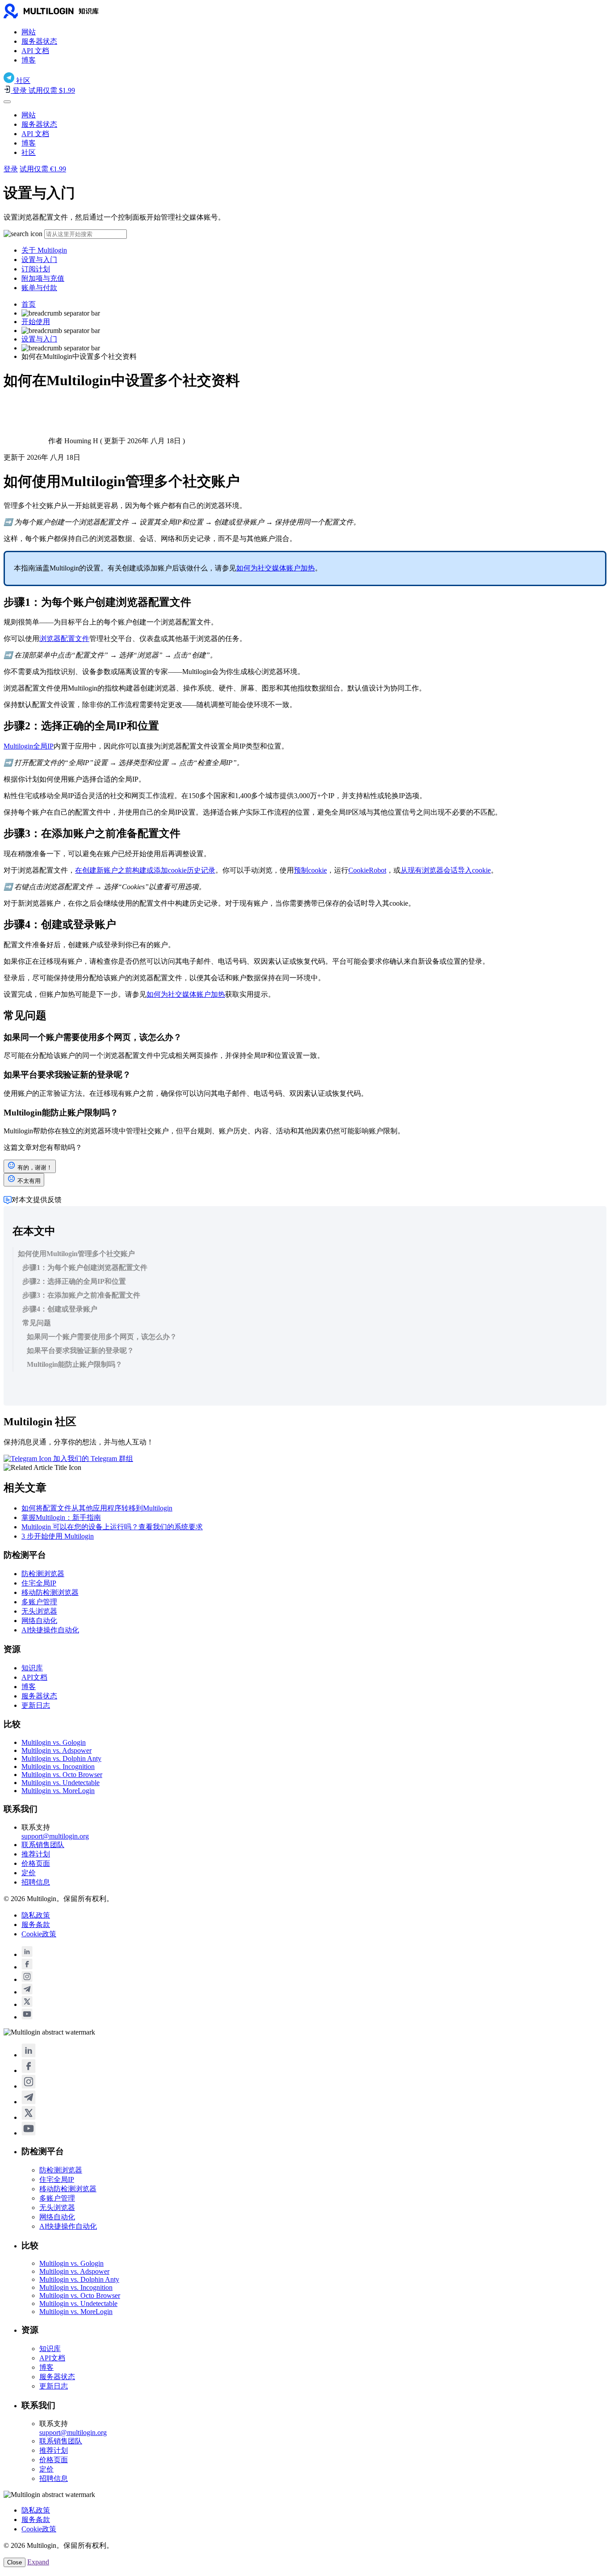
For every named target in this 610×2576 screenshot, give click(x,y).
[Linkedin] (27, 1954)
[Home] (66, 16)
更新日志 (36, 1705)
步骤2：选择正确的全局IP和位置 (74, 1281)
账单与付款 (39, 288)
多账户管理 (39, 1602)
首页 (29, 304)
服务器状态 (39, 41)
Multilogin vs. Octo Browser (62, 1775)
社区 (29, 152)
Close (15, 2562)
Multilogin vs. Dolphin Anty (61, 1758)
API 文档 (35, 51)
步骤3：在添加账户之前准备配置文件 (81, 1295)
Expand (38, 2562)
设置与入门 (39, 260)
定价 (29, 1873)
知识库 (32, 1668)
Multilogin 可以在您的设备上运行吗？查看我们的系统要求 (112, 1527)
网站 (29, 32)
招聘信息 (36, 1882)
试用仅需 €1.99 (43, 169)
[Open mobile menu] (7, 102)
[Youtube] (27, 2017)
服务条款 (36, 1925)
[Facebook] (27, 1967)
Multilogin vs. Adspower (56, 1750)
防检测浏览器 (43, 1574)
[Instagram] (27, 1979)
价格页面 (36, 1863)
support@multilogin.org (55, 1836)
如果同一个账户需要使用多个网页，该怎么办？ (102, 1337)
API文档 (34, 1677)
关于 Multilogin (44, 250)
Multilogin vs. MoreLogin (58, 1791)
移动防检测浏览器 (50, 1592)
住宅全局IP (39, 1583)
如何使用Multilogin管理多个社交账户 (76, 1254)
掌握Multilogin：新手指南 (61, 1517)
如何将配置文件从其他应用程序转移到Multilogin (97, 1508)
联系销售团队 (43, 1845)
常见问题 (37, 1323)
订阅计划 (36, 269)
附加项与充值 (43, 278)
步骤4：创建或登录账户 (60, 1309)
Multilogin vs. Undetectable (61, 1783)
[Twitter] (27, 2004)
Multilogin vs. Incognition (58, 1767)
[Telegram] (27, 1992)
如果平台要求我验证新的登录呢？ (80, 1350)
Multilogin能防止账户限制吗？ (75, 1364)
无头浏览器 (39, 1611)
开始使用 (36, 322)
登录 (11, 169)
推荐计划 (36, 1854)
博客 (29, 60)
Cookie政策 (39, 1934)
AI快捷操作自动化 (50, 1630)
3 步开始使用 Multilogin (58, 1536)
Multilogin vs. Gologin (54, 1742)
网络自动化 (39, 1621)
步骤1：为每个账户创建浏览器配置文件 (85, 1267)
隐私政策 (36, 1915)
